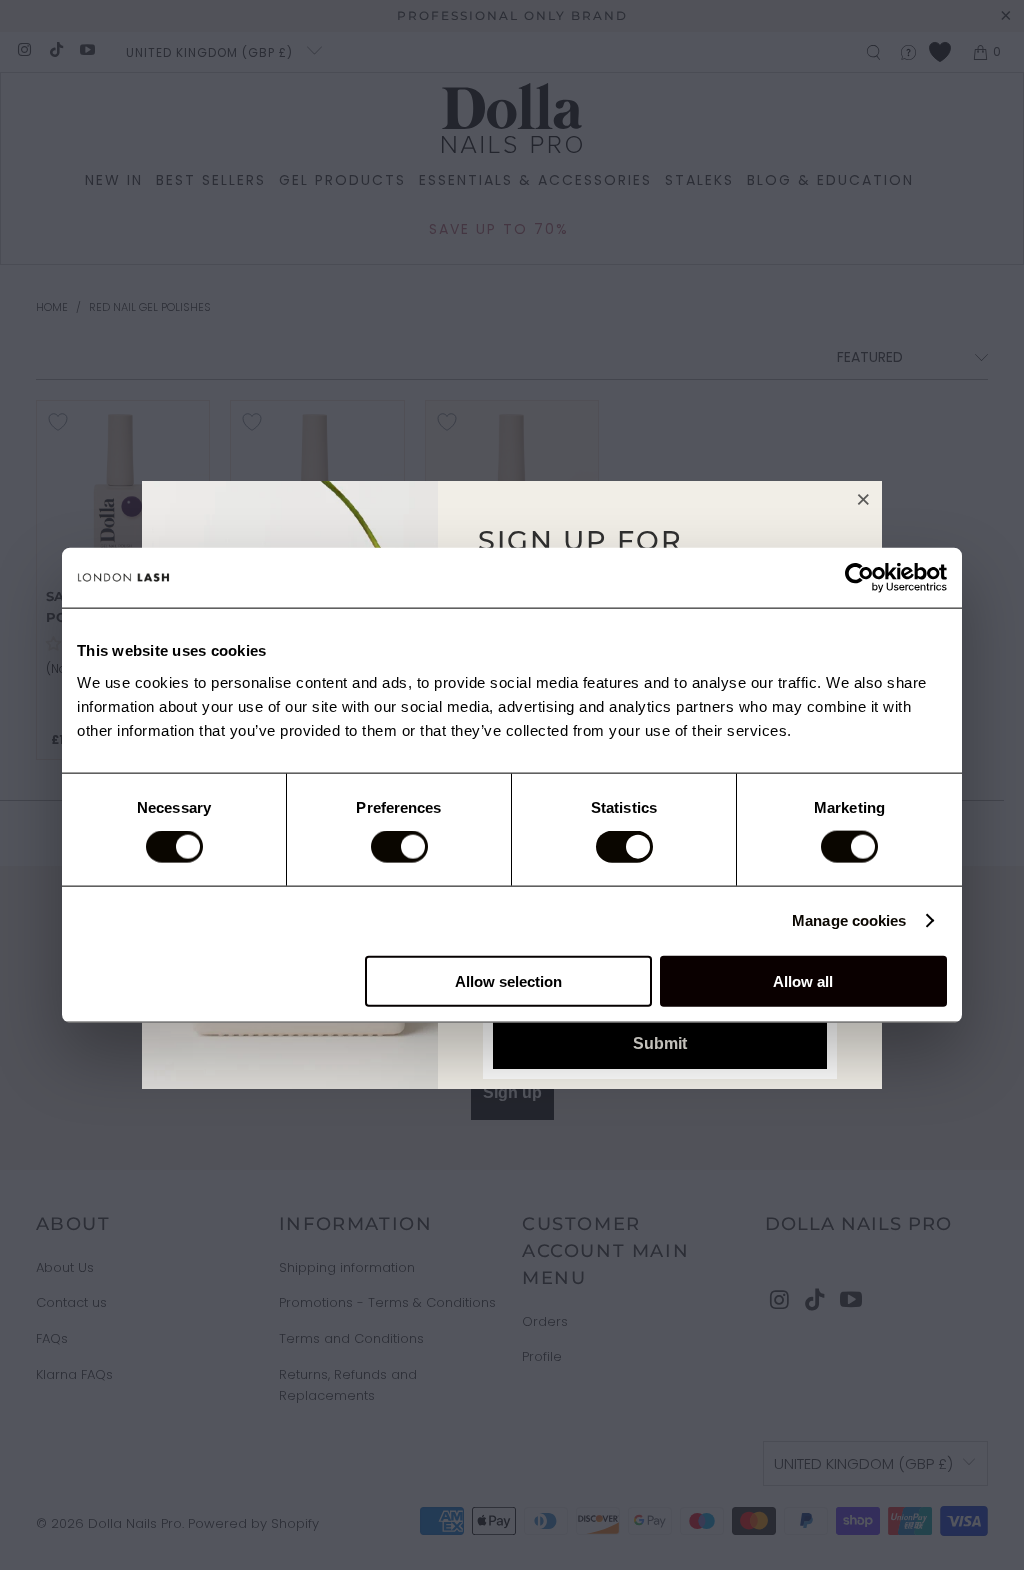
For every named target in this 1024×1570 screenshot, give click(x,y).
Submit (660, 1043)
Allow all (803, 980)
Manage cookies (849, 920)
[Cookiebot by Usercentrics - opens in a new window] (859, 578)
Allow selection (508, 980)
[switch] (399, 847)
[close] (864, 499)
